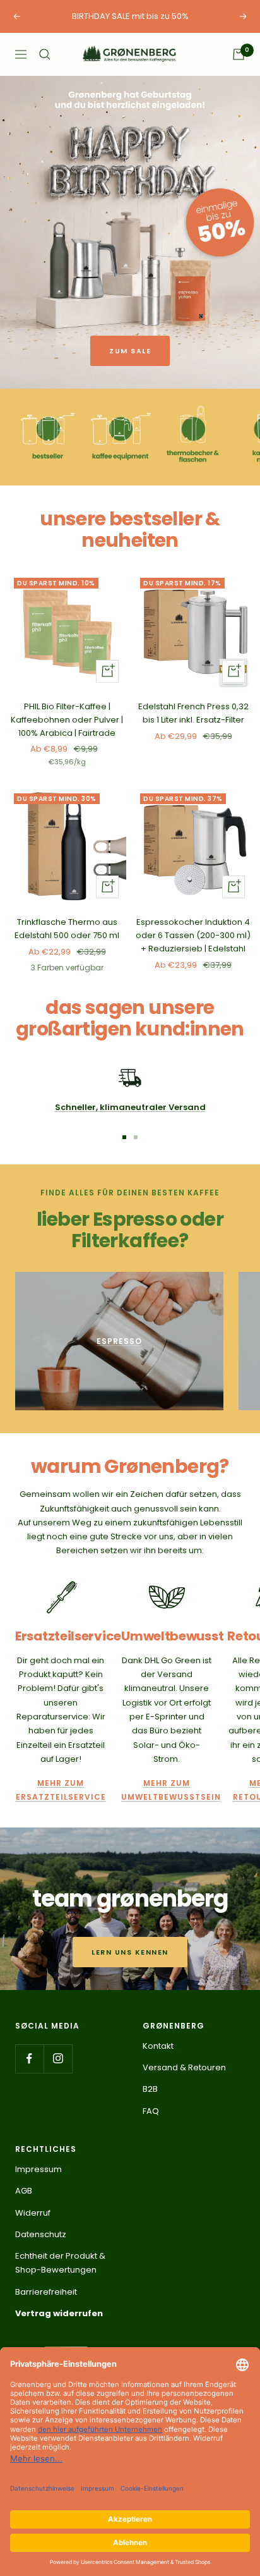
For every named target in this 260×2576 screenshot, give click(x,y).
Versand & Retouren (184, 2067)
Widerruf (33, 2213)
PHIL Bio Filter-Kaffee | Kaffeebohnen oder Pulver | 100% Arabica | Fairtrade (67, 720)
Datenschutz (41, 2234)
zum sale (130, 351)
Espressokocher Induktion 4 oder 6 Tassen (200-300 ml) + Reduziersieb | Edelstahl (193, 935)
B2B (150, 2089)
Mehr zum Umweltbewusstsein (167, 1790)
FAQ (151, 2111)
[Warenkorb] (239, 54)
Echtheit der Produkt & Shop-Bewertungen (60, 2263)
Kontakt (158, 2046)
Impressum (38, 2169)
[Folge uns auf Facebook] (29, 2059)
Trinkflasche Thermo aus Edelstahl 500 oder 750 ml (67, 929)
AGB (24, 2191)
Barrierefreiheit (46, 2292)
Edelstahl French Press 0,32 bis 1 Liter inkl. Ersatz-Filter (193, 713)
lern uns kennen (130, 1952)
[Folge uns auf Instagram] (58, 2059)
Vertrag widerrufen (59, 2313)
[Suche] (45, 54)
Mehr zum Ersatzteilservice (61, 1790)
